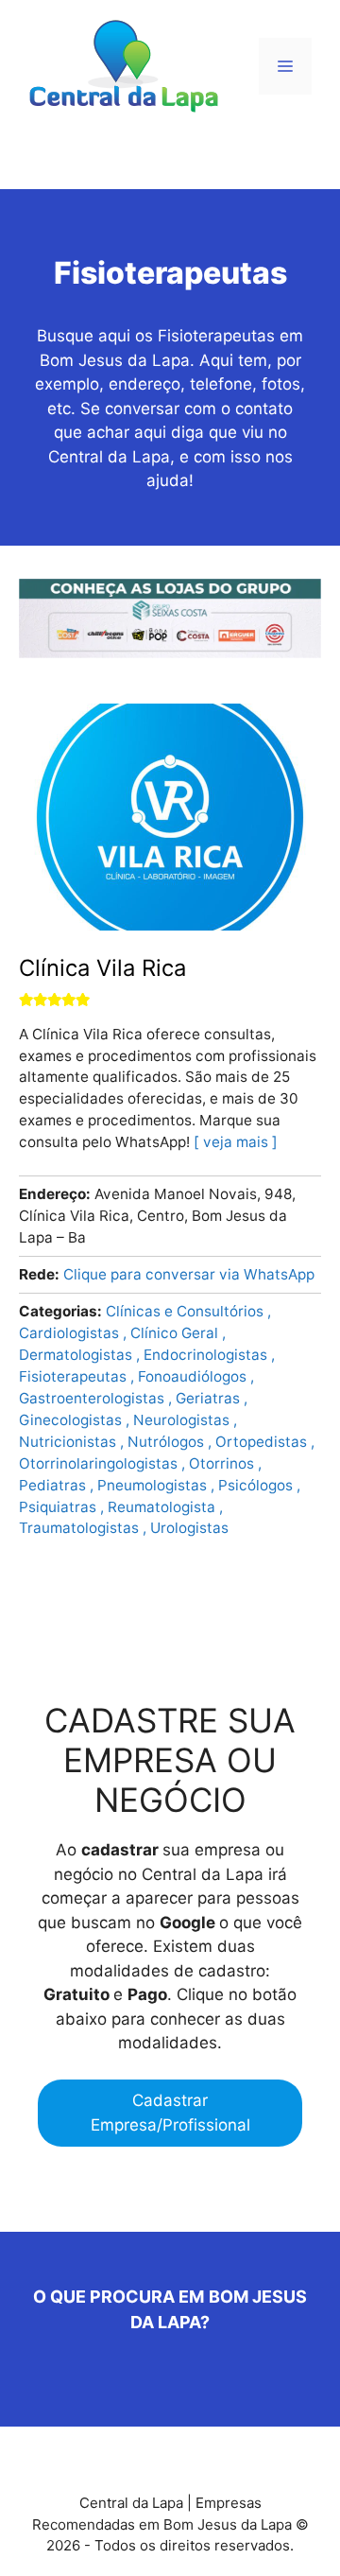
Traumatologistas (81, 1528)
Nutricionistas (69, 1442)
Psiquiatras (59, 1507)
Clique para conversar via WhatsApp (189, 1274)
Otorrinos (223, 1463)
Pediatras (54, 1485)
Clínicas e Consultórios (187, 1311)
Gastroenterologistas (93, 1398)
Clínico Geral (176, 1333)
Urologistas (189, 1528)
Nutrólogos (168, 1442)
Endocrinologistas (207, 1355)
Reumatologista (163, 1507)
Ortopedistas (263, 1442)
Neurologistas (183, 1420)
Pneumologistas (154, 1485)
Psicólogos (257, 1485)
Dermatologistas (77, 1355)
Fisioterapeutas (75, 1376)
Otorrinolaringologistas (100, 1463)
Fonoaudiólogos (194, 1376)
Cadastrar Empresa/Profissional (170, 2113)
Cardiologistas (71, 1333)
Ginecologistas (72, 1420)
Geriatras (210, 1398)
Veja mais (236, 1142)
